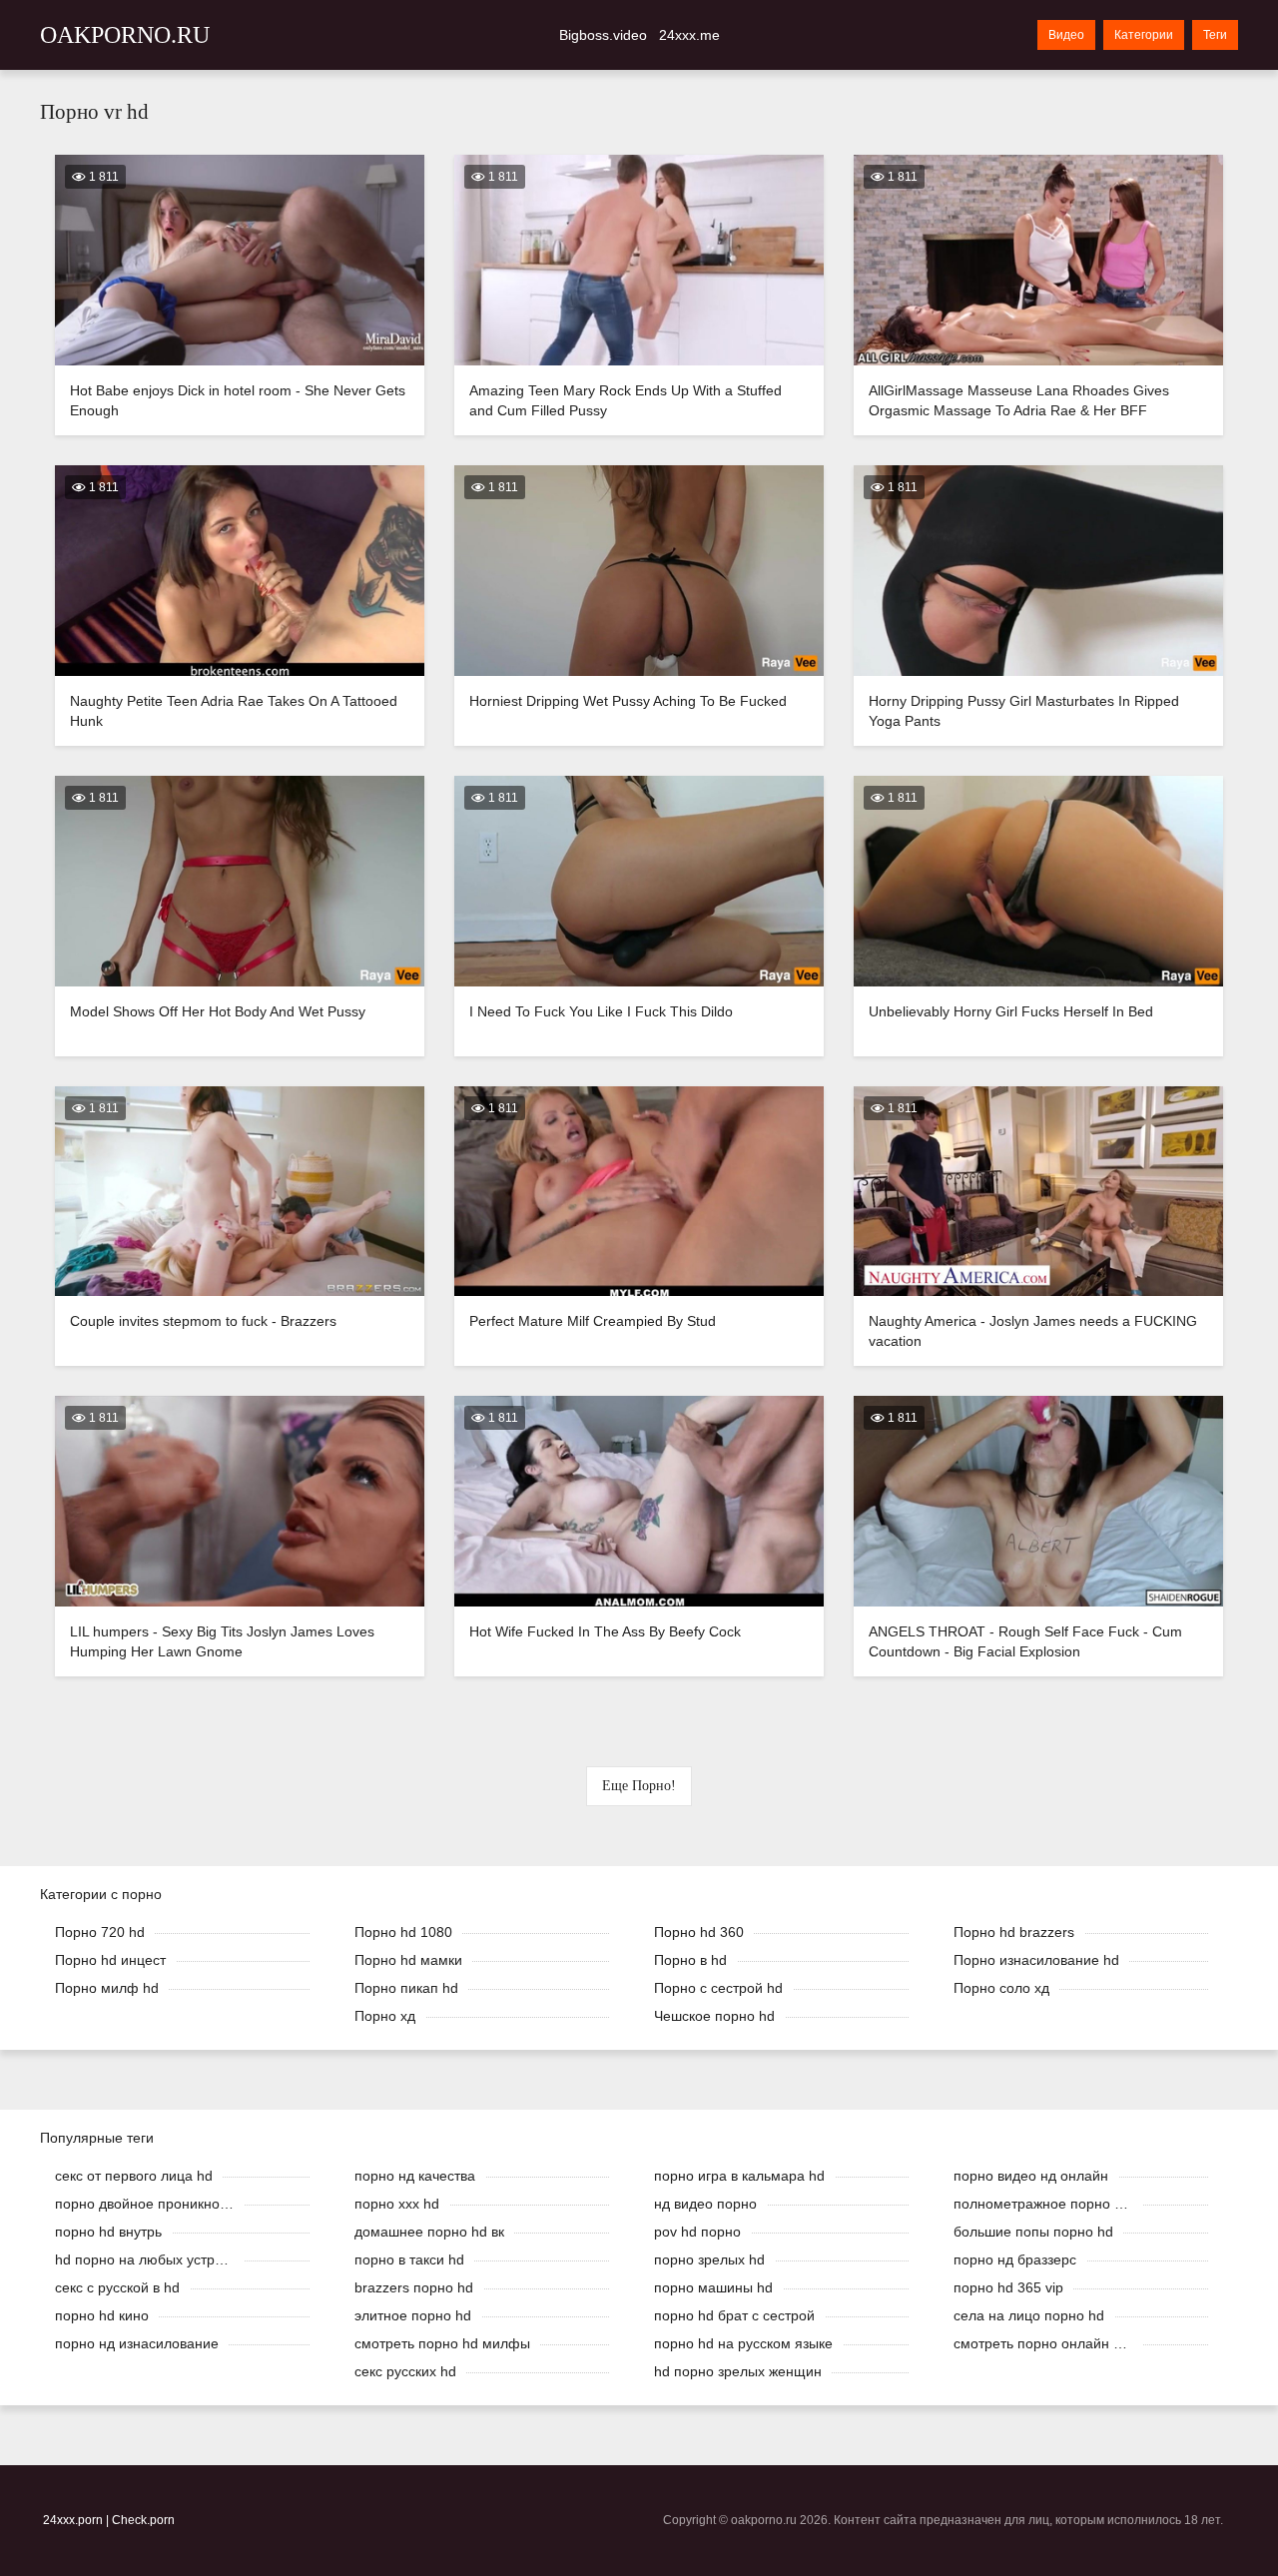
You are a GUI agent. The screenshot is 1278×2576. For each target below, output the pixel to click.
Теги (1215, 35)
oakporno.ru (125, 35)
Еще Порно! (639, 1786)
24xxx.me (689, 35)
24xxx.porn (73, 2520)
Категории (1144, 35)
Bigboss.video (603, 35)
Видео (1066, 35)
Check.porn (143, 2520)
